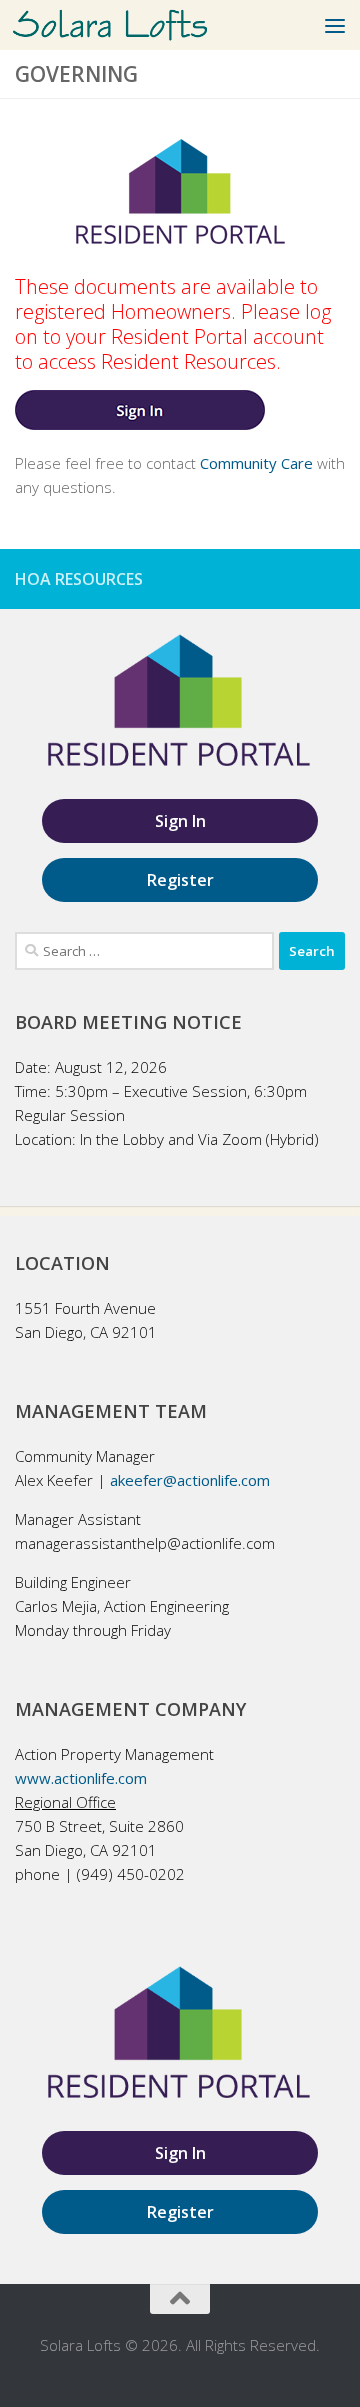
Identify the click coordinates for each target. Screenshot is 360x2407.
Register (180, 880)
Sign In (180, 821)
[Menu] (335, 25)
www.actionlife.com (81, 1778)
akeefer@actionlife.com (190, 1480)
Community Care (256, 463)
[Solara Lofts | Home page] (142, 25)
